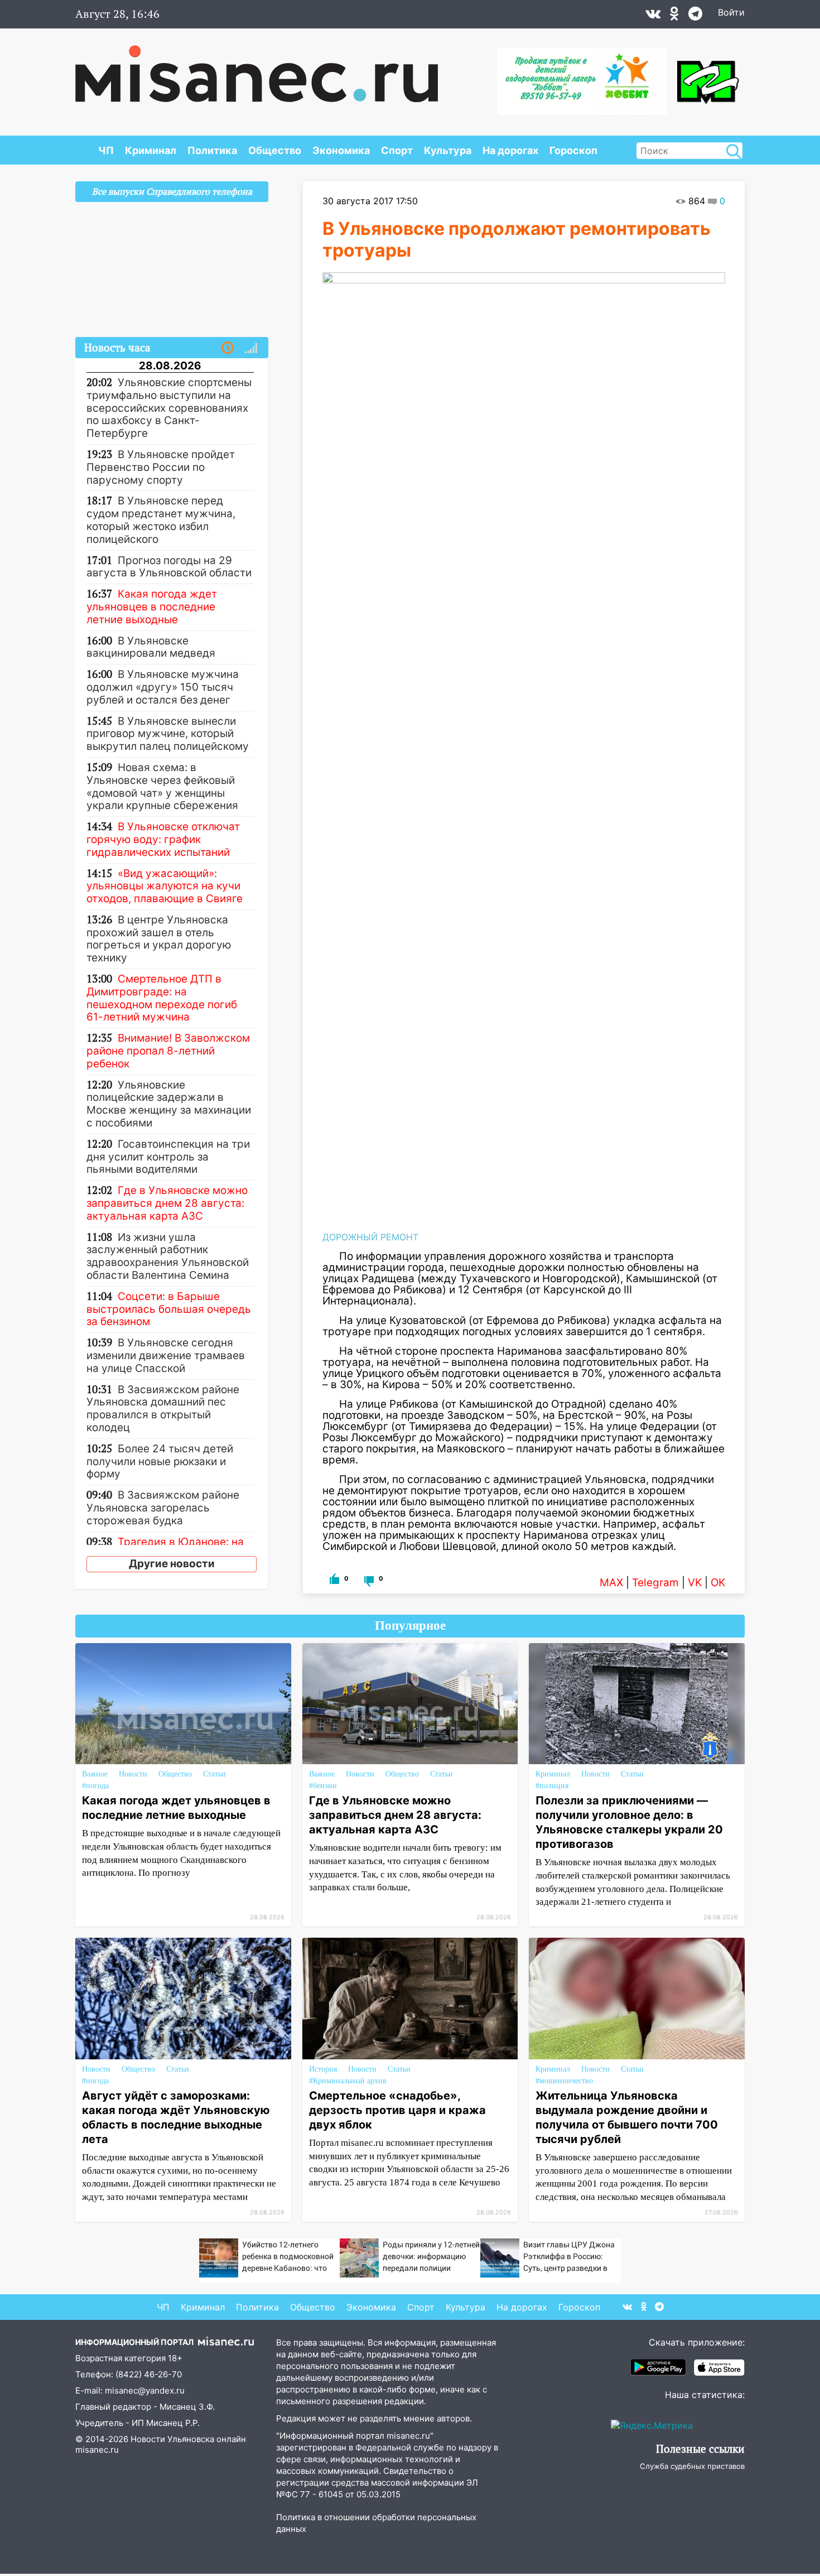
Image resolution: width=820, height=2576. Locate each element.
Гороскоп (573, 150)
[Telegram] (695, 16)
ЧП (106, 150)
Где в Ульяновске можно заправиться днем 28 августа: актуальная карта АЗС (395, 1815)
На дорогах (510, 150)
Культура (448, 150)
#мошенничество (564, 2081)
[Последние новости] (228, 348)
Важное (95, 1774)
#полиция (552, 1786)
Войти (731, 12)
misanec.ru (97, 2450)
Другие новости (172, 1564)
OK (718, 1583)
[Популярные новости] (251, 348)
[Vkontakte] (653, 16)
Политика (212, 150)
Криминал (151, 150)
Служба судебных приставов (692, 2466)
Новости (133, 1774)
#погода (95, 1786)
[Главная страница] (257, 68)
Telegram (655, 1583)
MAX (611, 1583)
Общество (275, 150)
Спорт (397, 150)
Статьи (214, 1774)
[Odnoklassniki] (674, 16)
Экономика (341, 150)
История (323, 2069)
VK (695, 1583)
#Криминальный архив (348, 2081)
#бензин (323, 1786)
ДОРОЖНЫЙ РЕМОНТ (370, 1237)
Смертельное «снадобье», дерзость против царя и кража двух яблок (397, 2110)
